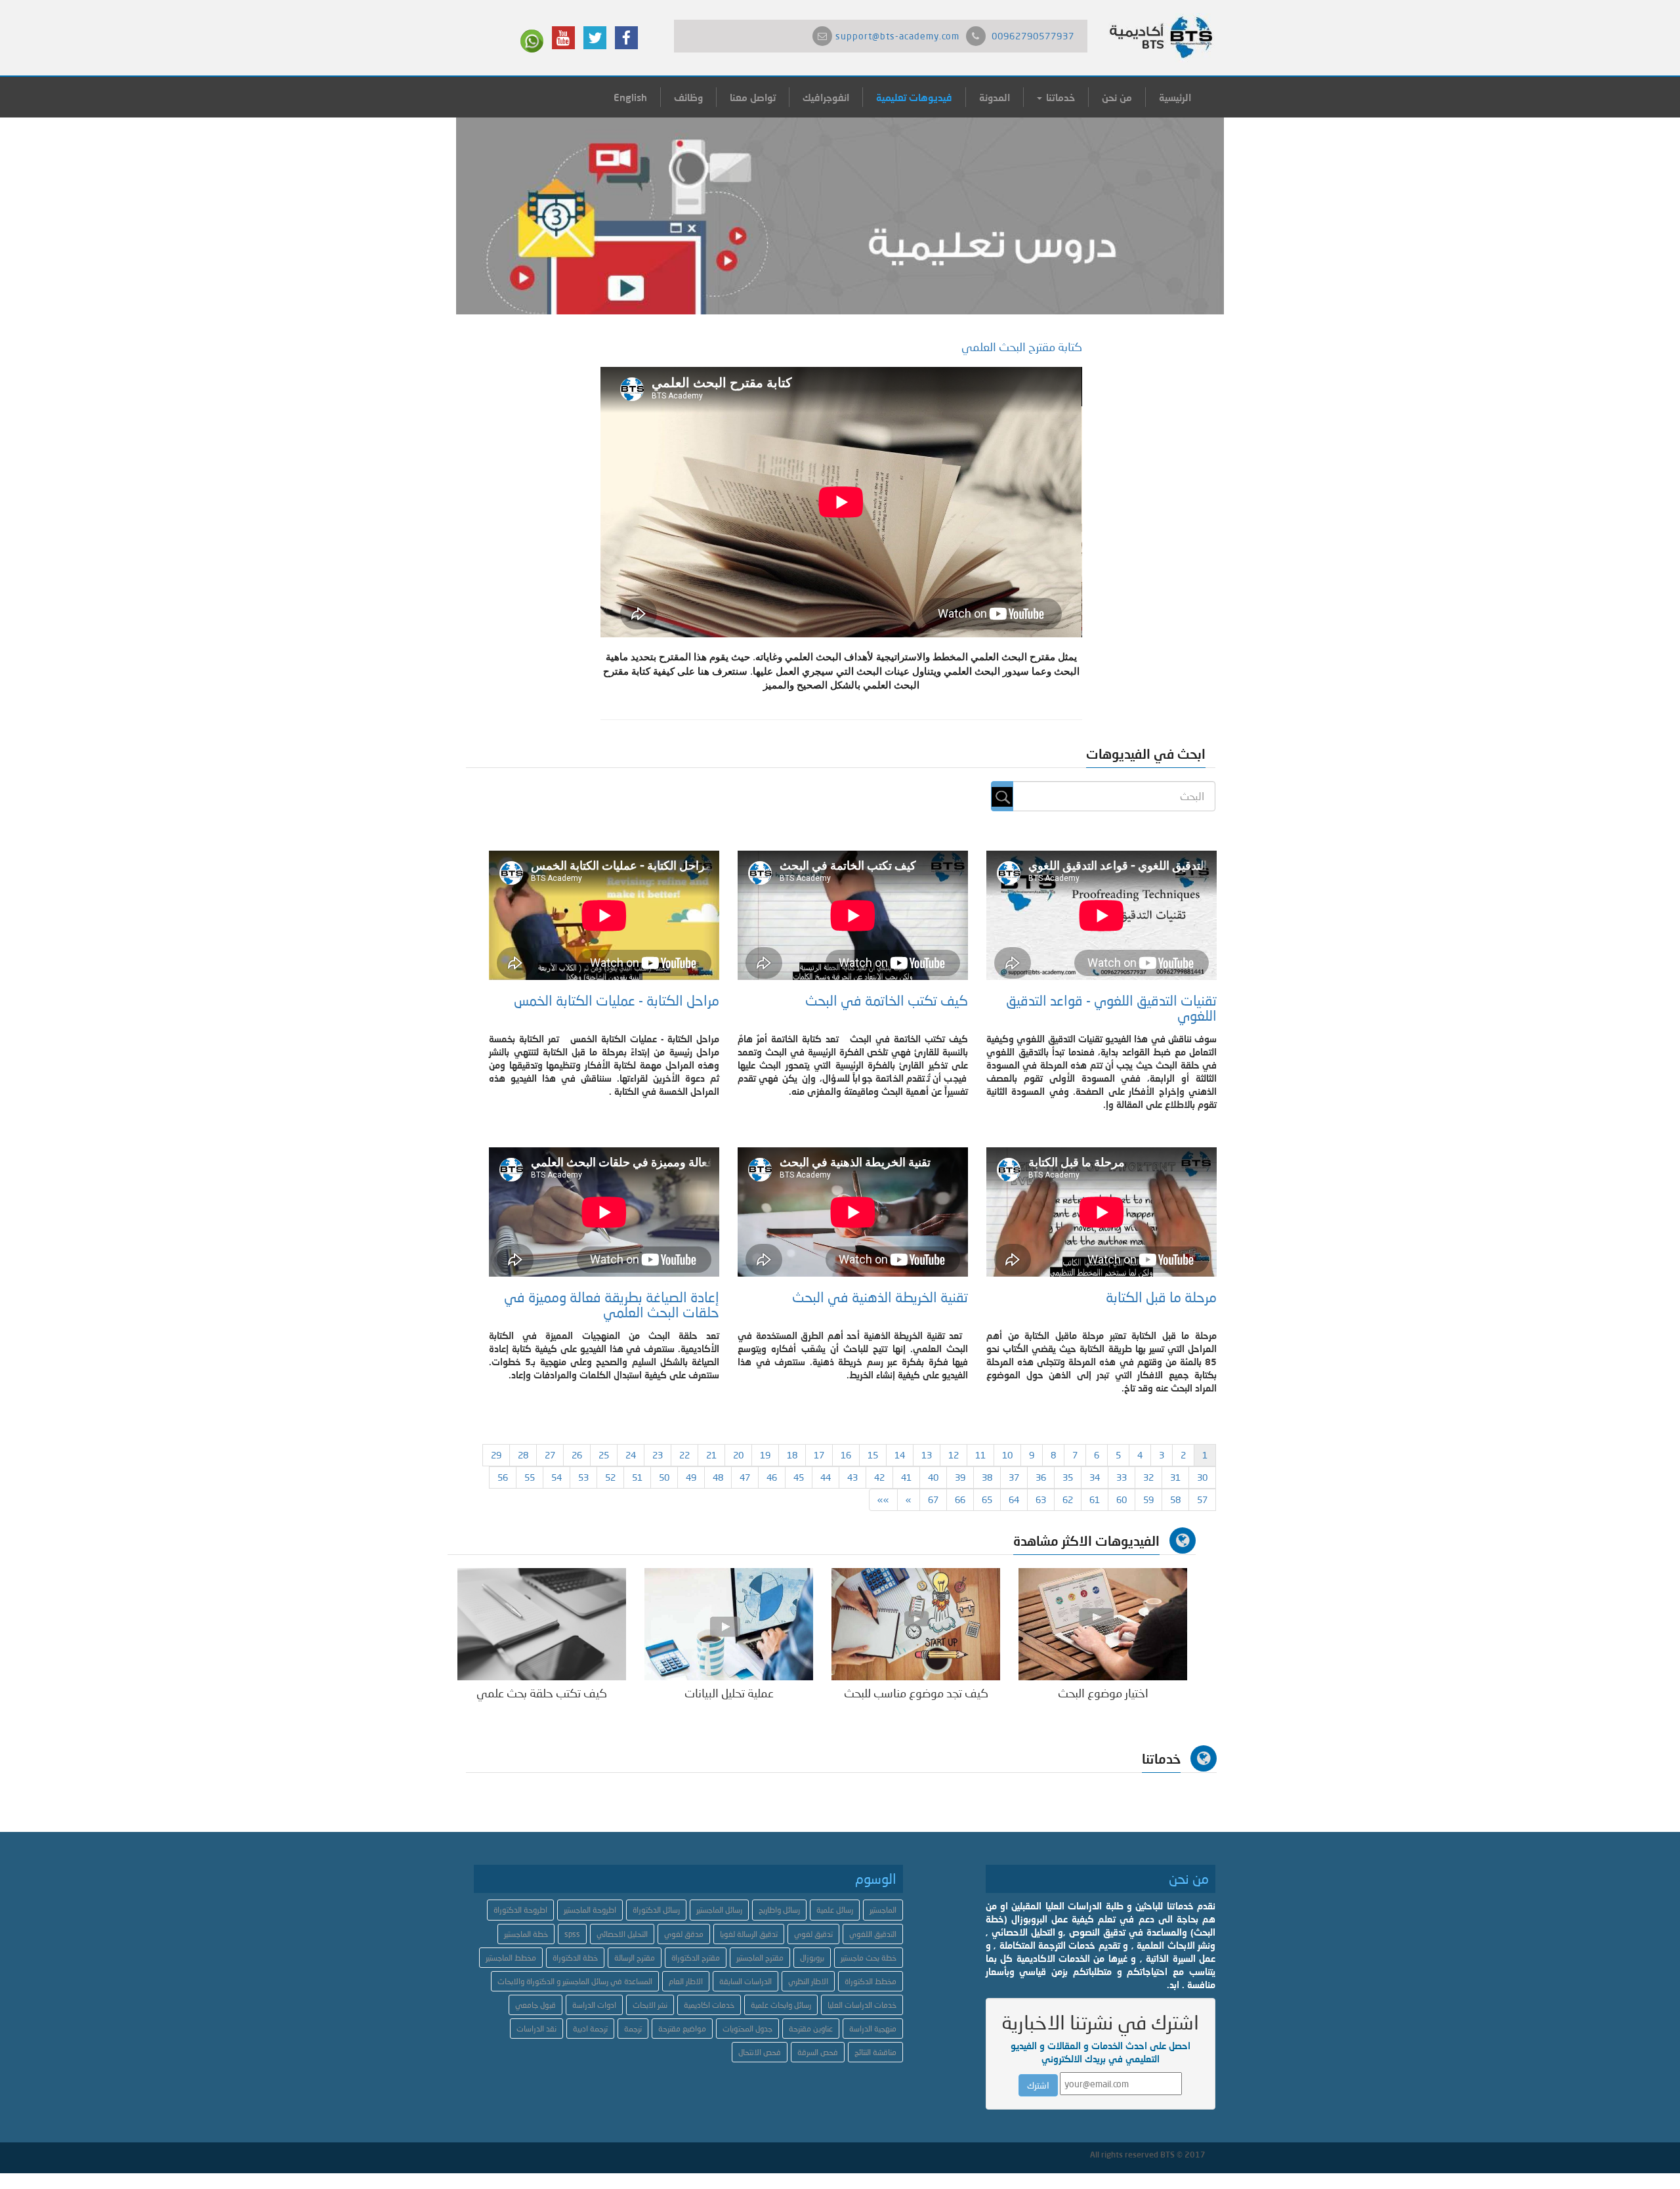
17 (819, 1455)
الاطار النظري (808, 1981)
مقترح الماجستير (760, 1958)
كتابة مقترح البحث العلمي (1022, 347)
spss (572, 1934)
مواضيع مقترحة (682, 2029)
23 (658, 1455)
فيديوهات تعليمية (914, 97)
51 (637, 1477)
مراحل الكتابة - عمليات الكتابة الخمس (617, 1000)
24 (631, 1455)
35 (1068, 1477)
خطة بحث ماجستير (869, 1958)
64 (1014, 1499)
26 (577, 1455)
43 (852, 1477)
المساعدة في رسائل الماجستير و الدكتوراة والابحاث (575, 1981)
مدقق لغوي (684, 1934)
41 (906, 1477)
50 (664, 1477)
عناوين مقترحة (811, 2029)
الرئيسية (1175, 97)
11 (980, 1455)
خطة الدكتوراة (575, 1958)
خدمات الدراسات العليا (862, 2005)
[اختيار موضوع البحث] (1103, 1623)
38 (987, 1477)
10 (1007, 1455)
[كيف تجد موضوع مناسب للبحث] (916, 1623)
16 (846, 1455)
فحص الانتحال (760, 2052)
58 (1175, 1499)
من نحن (1117, 97)
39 (960, 1477)
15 (873, 1455)
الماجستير (883, 1910)
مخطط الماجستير (511, 1958)
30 (1202, 1477)
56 (503, 1477)
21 (711, 1455)
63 (1041, 1499)
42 (879, 1477)
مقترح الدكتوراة (696, 1958)
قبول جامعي (535, 2005)
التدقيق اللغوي (873, 1934)
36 (1041, 1477)
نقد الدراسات (536, 2029)
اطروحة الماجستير (590, 1910)
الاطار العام (686, 1981)
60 (1122, 1499)
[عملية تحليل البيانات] (729, 1623)
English (630, 97)
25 (604, 1455)
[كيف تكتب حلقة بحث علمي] (542, 1623)
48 (718, 1477)
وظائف (688, 97)
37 (1014, 1477)
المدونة (995, 97)
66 (960, 1499)
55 (530, 1477)
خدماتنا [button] (1059, 97)
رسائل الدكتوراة (656, 1910)
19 (765, 1455)
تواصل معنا (753, 97)
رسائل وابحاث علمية (781, 2005)
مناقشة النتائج (875, 2052)
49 (691, 1477)
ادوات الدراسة (594, 2005)
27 (550, 1455)
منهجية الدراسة (873, 2029)
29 (496, 1455)
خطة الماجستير (526, 1934)
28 (523, 1455)
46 (772, 1477)
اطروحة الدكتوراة (520, 1910)
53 (583, 1477)
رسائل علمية (835, 1910)
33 (1122, 1477)
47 (745, 1477)
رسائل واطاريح (779, 1910)
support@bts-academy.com (897, 36)
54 (556, 1477)
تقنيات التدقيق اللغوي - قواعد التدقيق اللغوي (1111, 1008)
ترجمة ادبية (590, 2029)
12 (954, 1455)
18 (792, 1455)
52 (610, 1477)
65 (987, 1499)
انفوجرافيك (826, 97)
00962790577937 (1033, 36)
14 (900, 1455)
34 (1095, 1477)
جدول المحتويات (747, 2029)
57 (1202, 1499)
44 (826, 1477)
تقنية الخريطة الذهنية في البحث (880, 1297)
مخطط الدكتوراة (871, 1981)
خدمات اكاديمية (709, 2005)
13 (927, 1455)
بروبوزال (812, 1958)
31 (1175, 1477)
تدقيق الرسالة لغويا (749, 1934)
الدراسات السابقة (745, 1981)
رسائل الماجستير (719, 1910)
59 (1148, 1499)
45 (799, 1477)
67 (933, 1499)
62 (1068, 1499)
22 (684, 1455)
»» (883, 1499)
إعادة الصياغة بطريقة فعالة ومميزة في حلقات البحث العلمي (612, 1305)
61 (1095, 1499)
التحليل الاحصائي (622, 1934)
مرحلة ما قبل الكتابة (1161, 1297)
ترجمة (633, 2029)
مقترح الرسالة (635, 1958)
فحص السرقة (818, 2052)
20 (738, 1455)
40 (933, 1477)
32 (1148, 1477)
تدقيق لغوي (813, 1934)
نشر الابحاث (650, 2005)
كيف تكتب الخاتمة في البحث (887, 1000)
